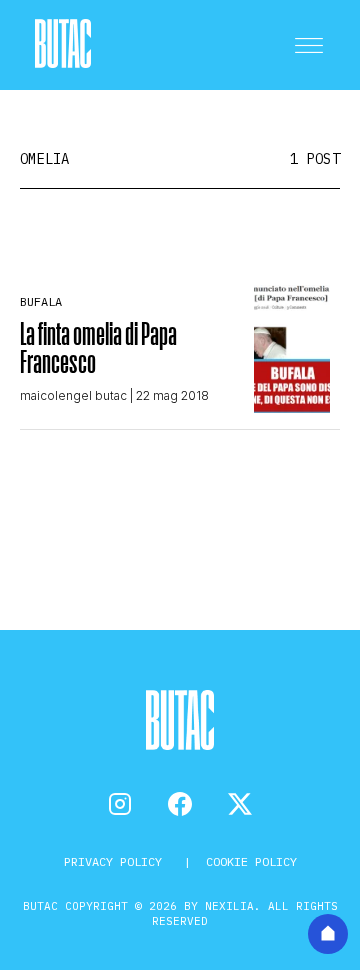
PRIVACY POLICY (116, 861)
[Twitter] (240, 804)
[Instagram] (120, 804)
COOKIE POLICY (251, 861)
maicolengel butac (73, 395)
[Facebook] (180, 804)
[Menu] (309, 45)
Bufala (41, 301)
